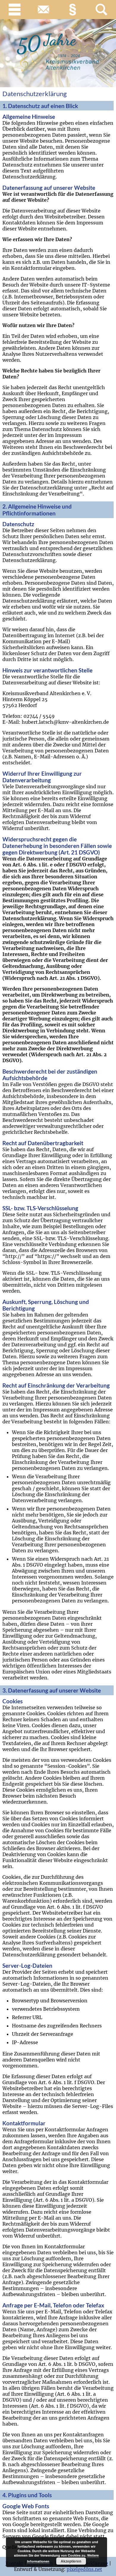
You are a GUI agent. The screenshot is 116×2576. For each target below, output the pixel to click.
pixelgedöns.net (84, 2569)
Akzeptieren (71, 2561)
